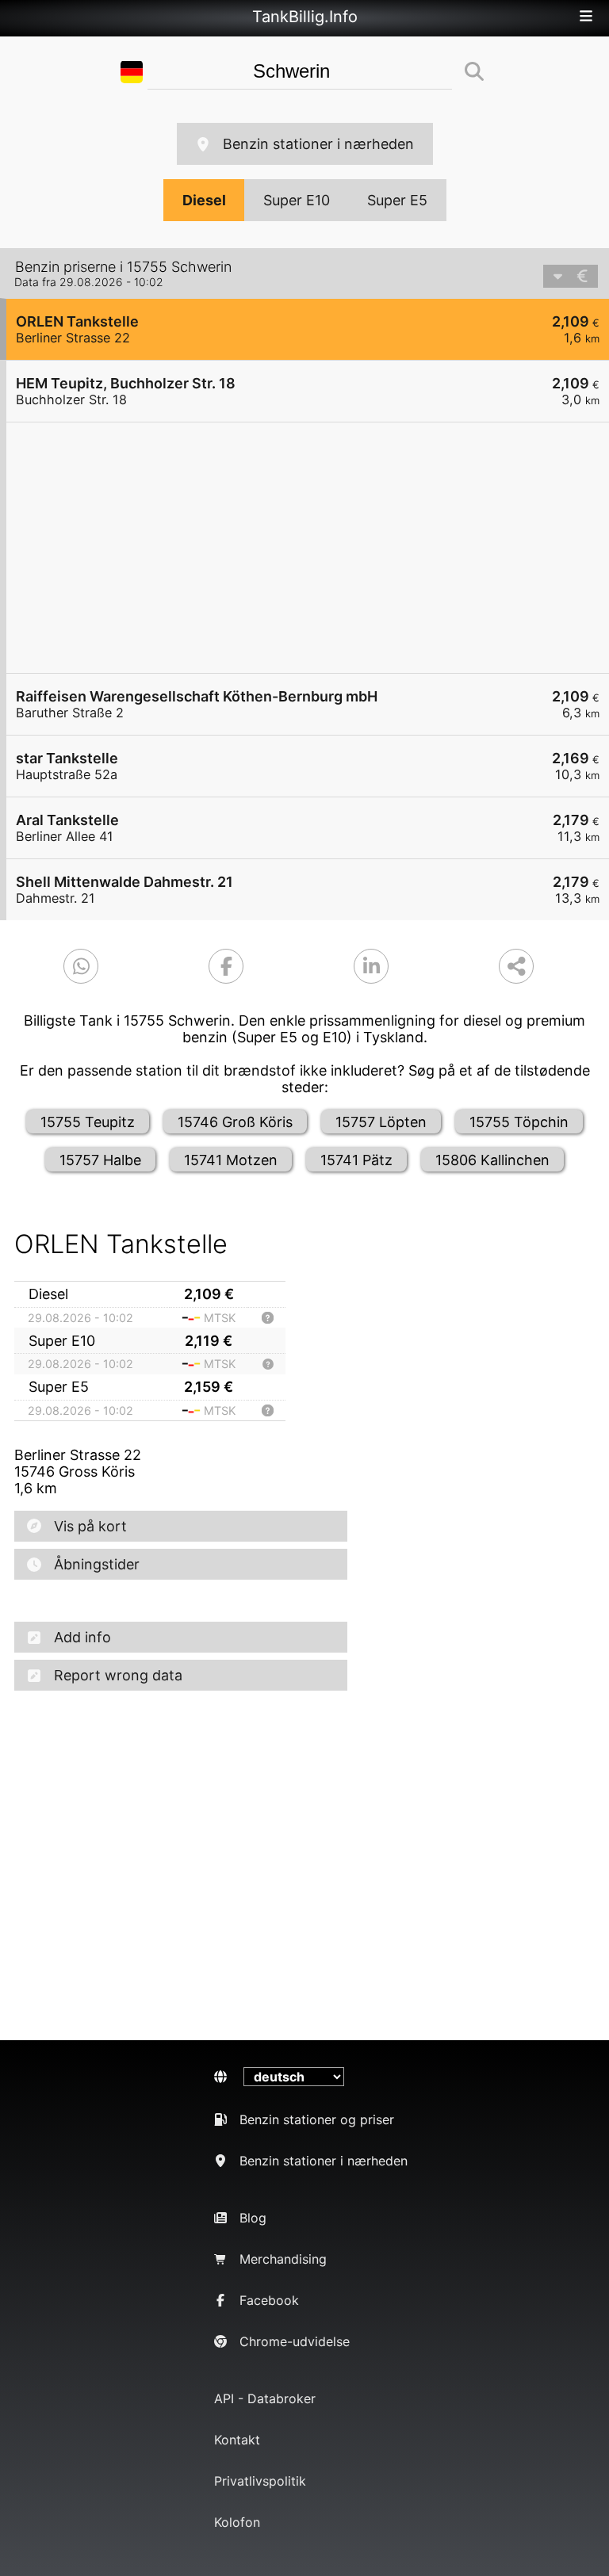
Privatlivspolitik (260, 2481)
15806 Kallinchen (492, 1160)
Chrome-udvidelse (295, 2341)
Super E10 (297, 200)
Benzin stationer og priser (317, 2119)
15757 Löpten (381, 1122)
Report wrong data (118, 1675)
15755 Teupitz (88, 1122)
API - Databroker (265, 2398)
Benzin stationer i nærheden (318, 144)
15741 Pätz (356, 1160)
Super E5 (397, 200)
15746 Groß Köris (235, 1122)
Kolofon (237, 2522)
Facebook (269, 2300)
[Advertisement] (308, 548)
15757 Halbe (100, 1160)
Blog (253, 2218)
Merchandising (283, 2259)
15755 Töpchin (519, 1122)
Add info (82, 1637)
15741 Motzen (231, 1160)
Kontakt (237, 2440)
